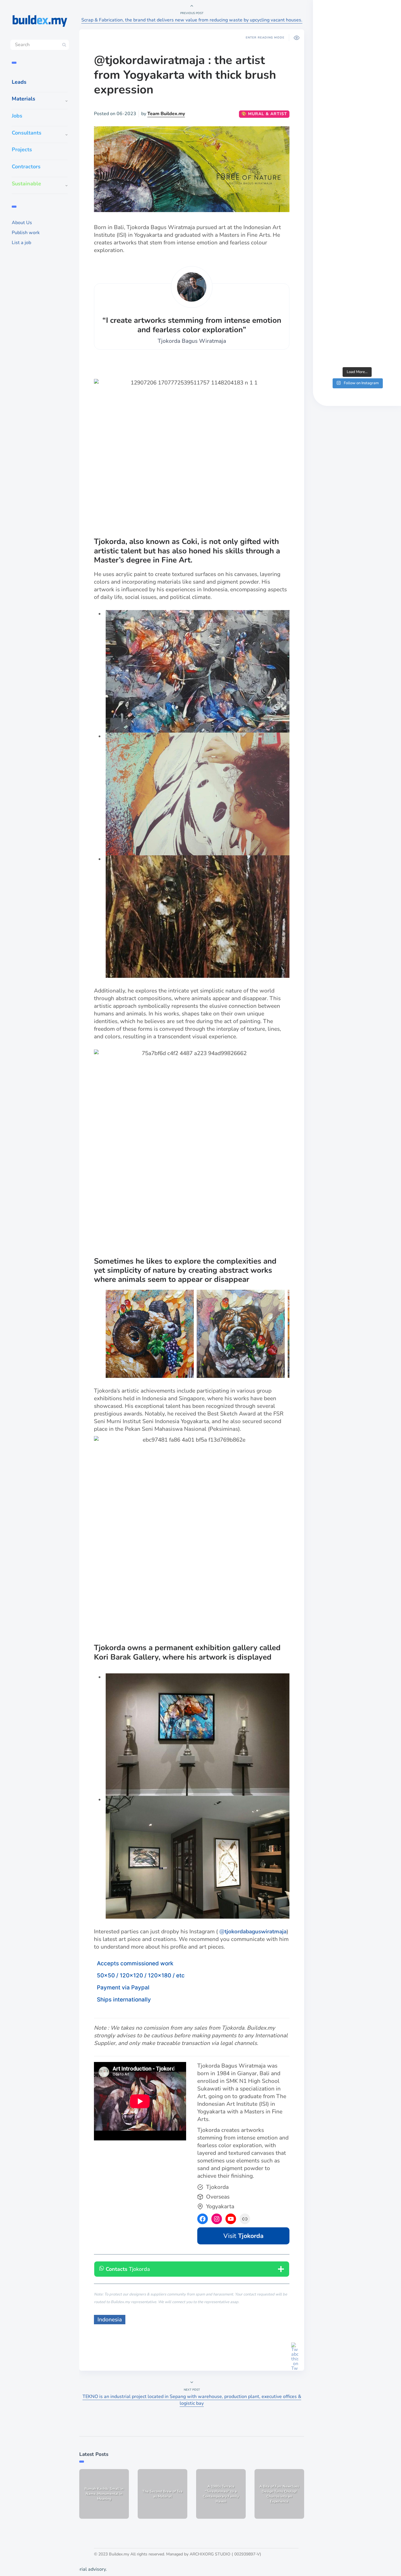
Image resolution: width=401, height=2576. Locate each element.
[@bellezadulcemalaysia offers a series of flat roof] (357, 135)
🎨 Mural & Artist (264, 114)
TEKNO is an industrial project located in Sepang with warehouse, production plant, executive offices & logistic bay (192, 2400)
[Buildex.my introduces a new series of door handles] (357, 322)
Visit (244, 2236)
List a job (21, 243)
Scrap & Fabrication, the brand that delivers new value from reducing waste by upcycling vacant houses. (192, 20)
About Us (22, 223)
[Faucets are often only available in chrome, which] (357, 228)
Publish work (26, 233)
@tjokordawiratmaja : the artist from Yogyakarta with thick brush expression (185, 75)
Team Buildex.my (166, 114)
